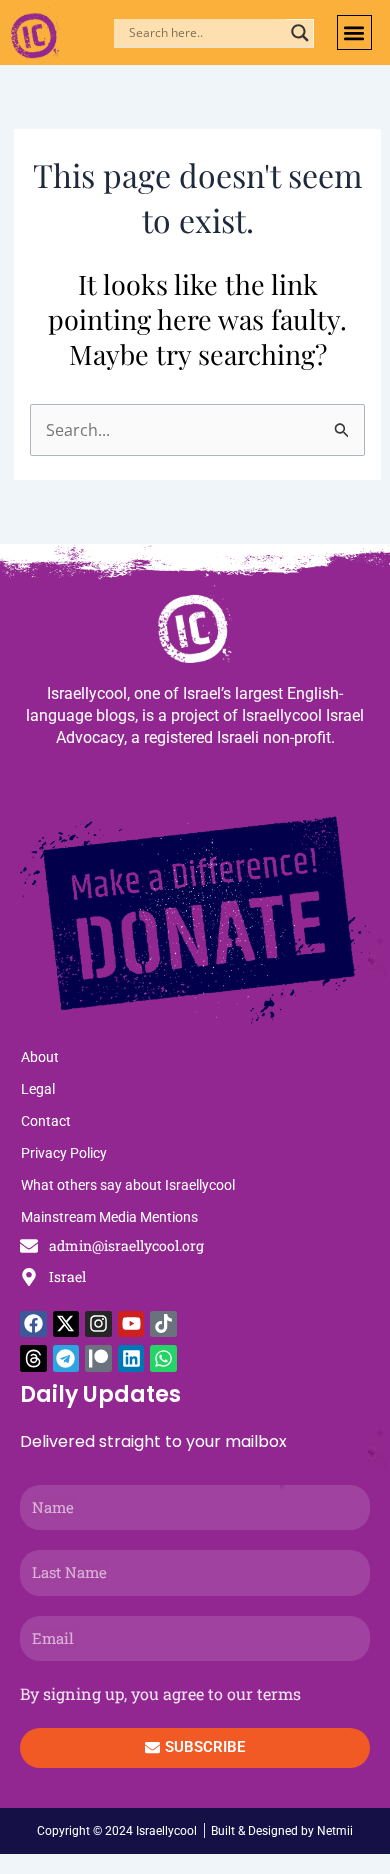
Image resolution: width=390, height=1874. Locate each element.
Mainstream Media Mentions (109, 1217)
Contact (46, 1121)
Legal (38, 1089)
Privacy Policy (64, 1153)
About (40, 1057)
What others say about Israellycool (128, 1185)
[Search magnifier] (300, 33)
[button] (354, 32)
